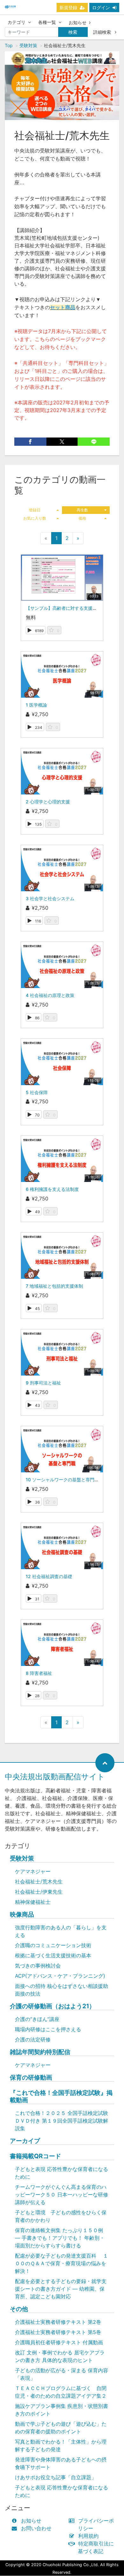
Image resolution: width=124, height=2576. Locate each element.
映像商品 (22, 1914)
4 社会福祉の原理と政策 (50, 995)
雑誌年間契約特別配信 (40, 2052)
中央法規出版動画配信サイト (55, 1777)
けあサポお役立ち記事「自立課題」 (56, 2477)
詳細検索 (103, 32)
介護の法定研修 (33, 2039)
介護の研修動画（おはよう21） (52, 2006)
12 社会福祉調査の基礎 (49, 1576)
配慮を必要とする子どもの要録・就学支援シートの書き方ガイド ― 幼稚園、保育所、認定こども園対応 (61, 2289)
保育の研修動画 (31, 2078)
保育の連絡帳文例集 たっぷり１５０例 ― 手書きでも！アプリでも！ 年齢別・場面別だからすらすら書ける (60, 2238)
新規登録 (68, 7)
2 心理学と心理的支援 (48, 802)
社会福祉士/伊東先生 (39, 1892)
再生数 (82, 510)
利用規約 (88, 2536)
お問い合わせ (36, 2528)
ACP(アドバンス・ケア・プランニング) (60, 1976)
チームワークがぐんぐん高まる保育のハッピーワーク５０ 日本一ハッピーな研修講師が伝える (62, 2195)
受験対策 (28, 45)
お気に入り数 (35, 518)
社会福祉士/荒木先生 (39, 1882)
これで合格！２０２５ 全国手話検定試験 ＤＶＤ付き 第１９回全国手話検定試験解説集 (62, 2121)
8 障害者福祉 (39, 1673)
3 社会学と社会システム (50, 898)
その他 (19, 2309)
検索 (73, 32)
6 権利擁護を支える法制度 (52, 1189)
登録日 (35, 510)
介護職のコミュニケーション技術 (53, 1945)
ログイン (101, 7)
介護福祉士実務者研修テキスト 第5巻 (58, 2332)
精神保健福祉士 (33, 1902)
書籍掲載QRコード (35, 2156)
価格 (82, 518)
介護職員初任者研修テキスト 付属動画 (59, 2342)
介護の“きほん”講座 (37, 2019)
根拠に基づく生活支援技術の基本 (53, 1955)
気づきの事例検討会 (38, 1966)
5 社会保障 (37, 1092)
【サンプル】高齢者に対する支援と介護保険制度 (75, 608)
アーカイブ (25, 2141)
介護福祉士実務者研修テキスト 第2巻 (58, 2322)
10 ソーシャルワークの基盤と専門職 (62, 1480)
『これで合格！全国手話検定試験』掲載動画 (61, 2096)
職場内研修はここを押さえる (48, 2029)
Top (9, 45)
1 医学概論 (36, 705)
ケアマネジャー (33, 1871)
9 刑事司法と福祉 (43, 1383)
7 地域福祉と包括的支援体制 (54, 1286)
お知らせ (78, 22)
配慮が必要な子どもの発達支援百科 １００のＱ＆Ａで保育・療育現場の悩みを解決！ (62, 2263)
